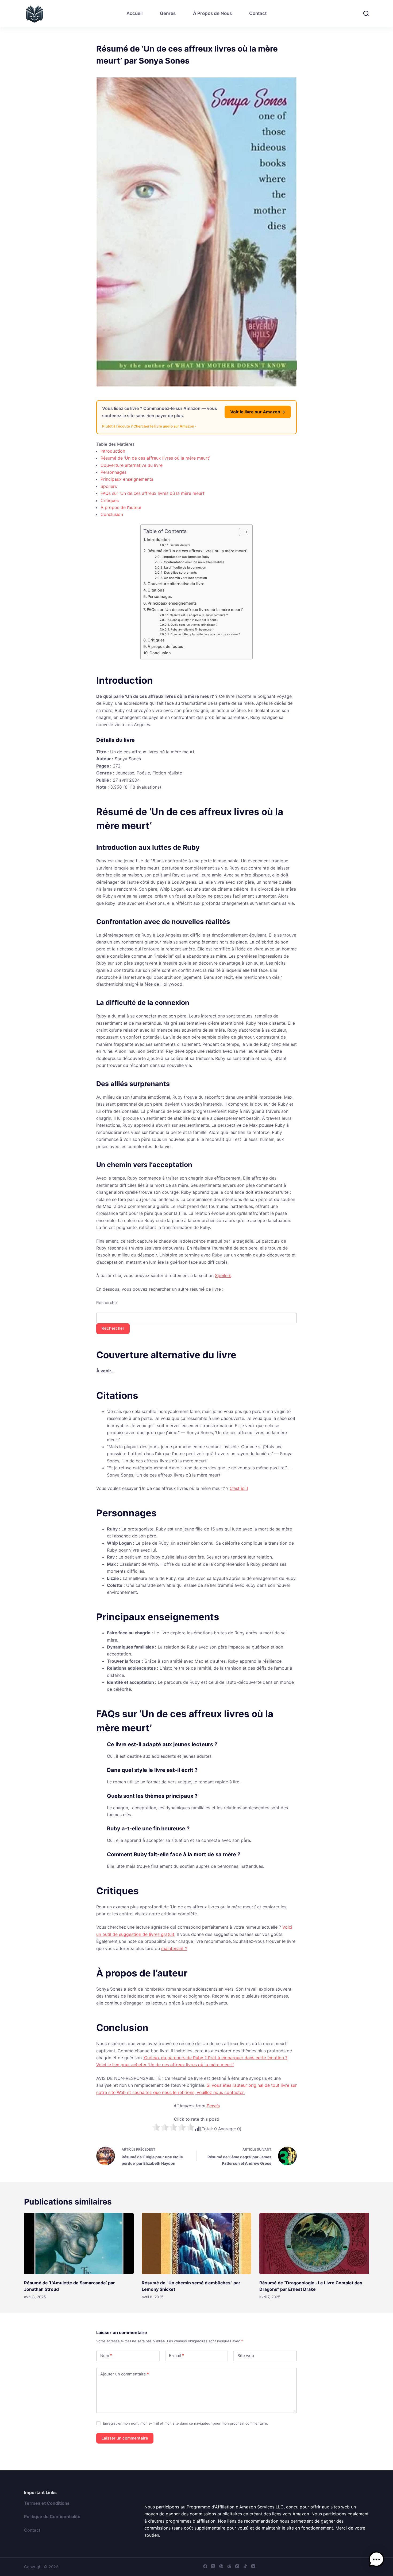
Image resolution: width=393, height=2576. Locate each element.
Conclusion (112, 514)
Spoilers (109, 486)
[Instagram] (237, 2566)
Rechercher (113, 1328)
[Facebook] (205, 2566)
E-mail (176, 2356)
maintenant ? (174, 1948)
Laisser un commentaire (125, 2438)
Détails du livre (180, 545)
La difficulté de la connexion (185, 567)
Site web (246, 2356)
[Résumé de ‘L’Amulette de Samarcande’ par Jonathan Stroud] (79, 2244)
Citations (156, 590)
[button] (376, 2559)
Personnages (113, 472)
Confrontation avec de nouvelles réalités (194, 562)
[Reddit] (229, 2566)
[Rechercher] (366, 13)
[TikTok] (245, 2566)
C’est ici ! (239, 1488)
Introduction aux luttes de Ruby (186, 557)
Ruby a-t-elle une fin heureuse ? (192, 630)
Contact (258, 13)
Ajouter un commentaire (125, 2374)
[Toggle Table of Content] (241, 532)
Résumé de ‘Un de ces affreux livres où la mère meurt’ (155, 458)
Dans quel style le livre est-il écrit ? (194, 620)
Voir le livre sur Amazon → (258, 412)
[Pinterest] (221, 2566)
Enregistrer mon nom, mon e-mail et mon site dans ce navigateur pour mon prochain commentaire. (186, 2423)
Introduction (113, 451)
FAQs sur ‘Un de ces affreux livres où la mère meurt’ (153, 493)
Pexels (213, 2106)
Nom (106, 2356)
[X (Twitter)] (213, 2566)
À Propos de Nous (212, 13)
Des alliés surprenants (180, 573)
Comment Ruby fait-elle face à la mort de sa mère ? (205, 634)
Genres (168, 13)
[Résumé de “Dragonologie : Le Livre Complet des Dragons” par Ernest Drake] (314, 2244)
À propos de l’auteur (121, 507)
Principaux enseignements (127, 479)
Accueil (134, 13)
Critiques (110, 500)
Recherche (107, 1303)
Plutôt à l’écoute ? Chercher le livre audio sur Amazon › (149, 426)
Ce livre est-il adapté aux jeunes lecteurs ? (199, 615)
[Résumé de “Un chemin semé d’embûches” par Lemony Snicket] (196, 2244)
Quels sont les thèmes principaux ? (194, 625)
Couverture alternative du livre (132, 465)
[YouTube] (253, 2566)
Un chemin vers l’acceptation (185, 578)
